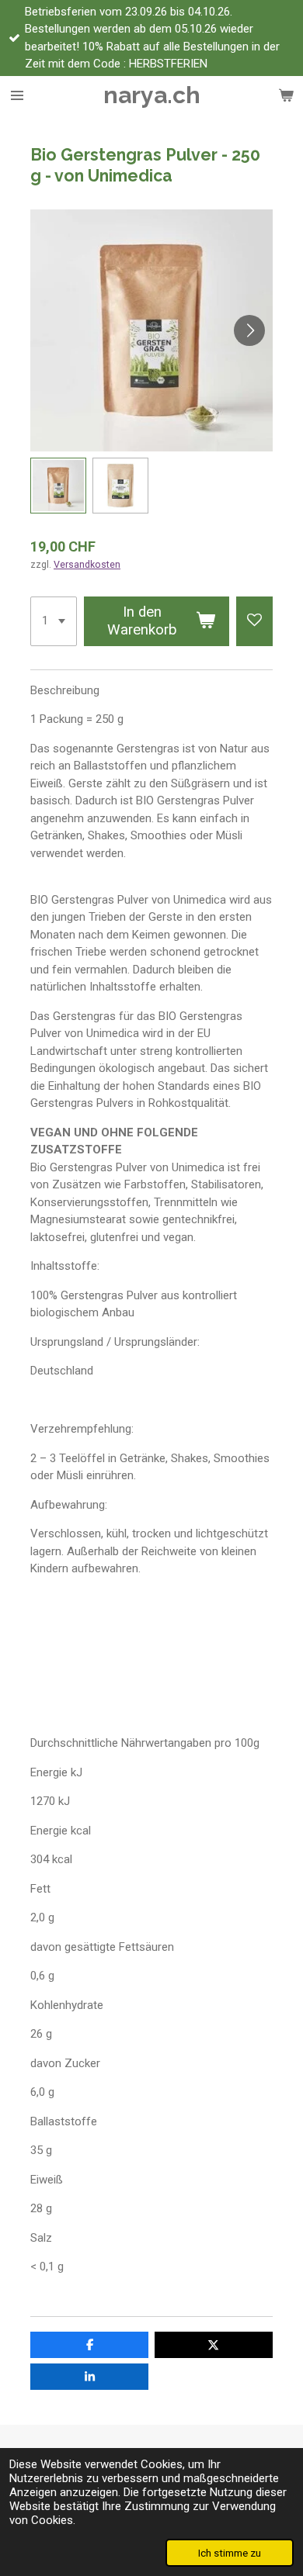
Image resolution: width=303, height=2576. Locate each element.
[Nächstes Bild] (249, 330)
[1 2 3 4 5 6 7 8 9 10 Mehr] (54, 621)
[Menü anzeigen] (17, 95)
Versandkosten (87, 564)
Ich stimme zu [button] (230, 2553)
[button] (58, 486)
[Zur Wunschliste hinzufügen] (254, 621)
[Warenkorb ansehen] (286, 95)
